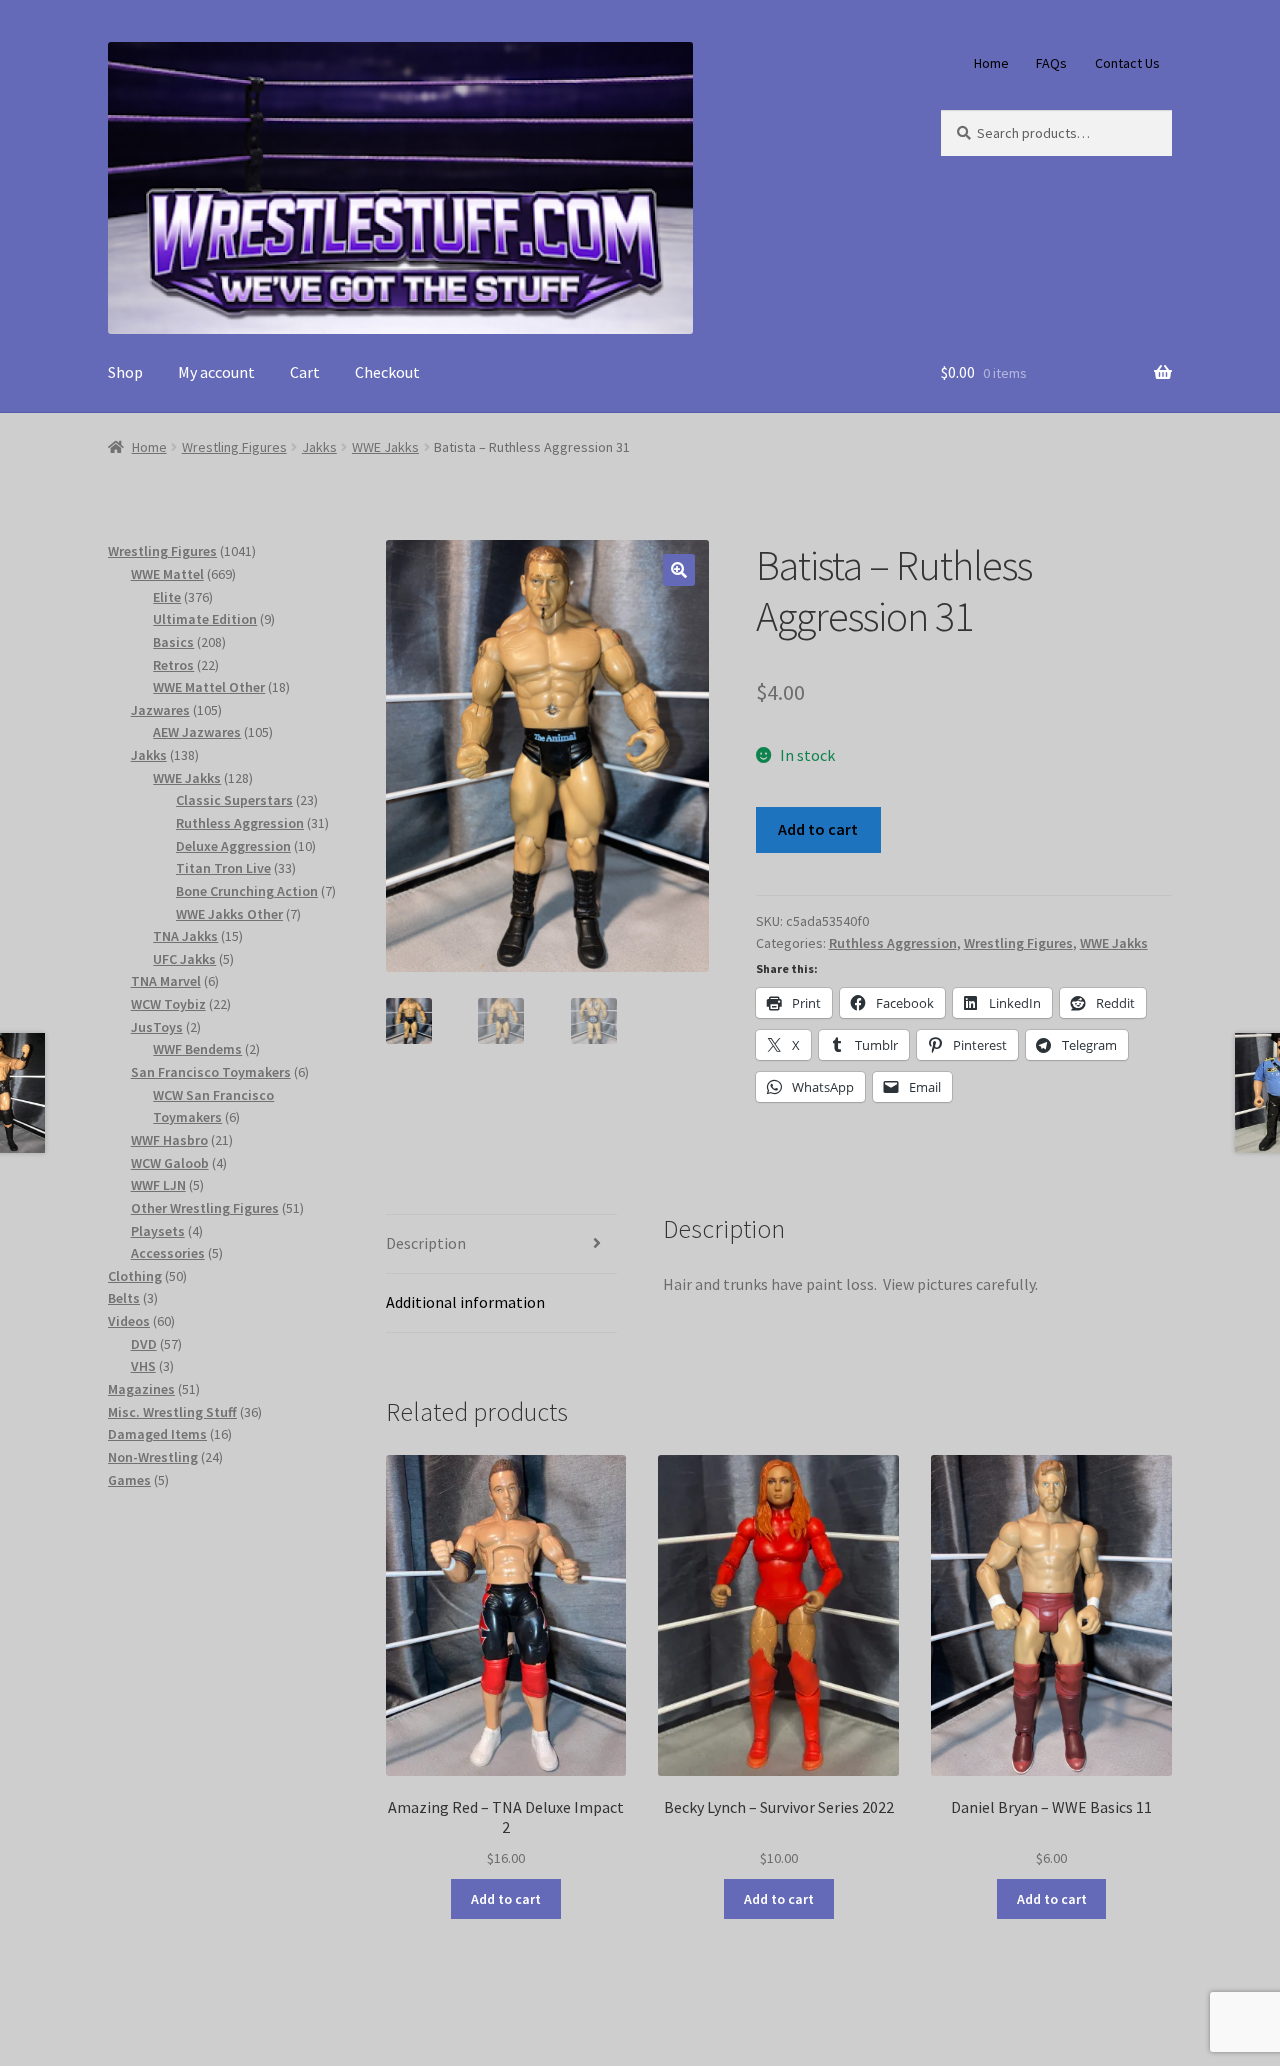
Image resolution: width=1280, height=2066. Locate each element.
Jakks (319, 447)
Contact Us (1127, 63)
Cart (305, 372)
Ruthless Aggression (893, 943)
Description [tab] (426, 1243)
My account (216, 372)
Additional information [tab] (465, 1302)
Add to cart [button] (506, 1899)
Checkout (387, 372)
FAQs (1051, 63)
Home (991, 63)
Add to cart (818, 829)
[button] (679, 570)
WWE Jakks (385, 447)
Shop (125, 372)
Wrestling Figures (234, 447)
